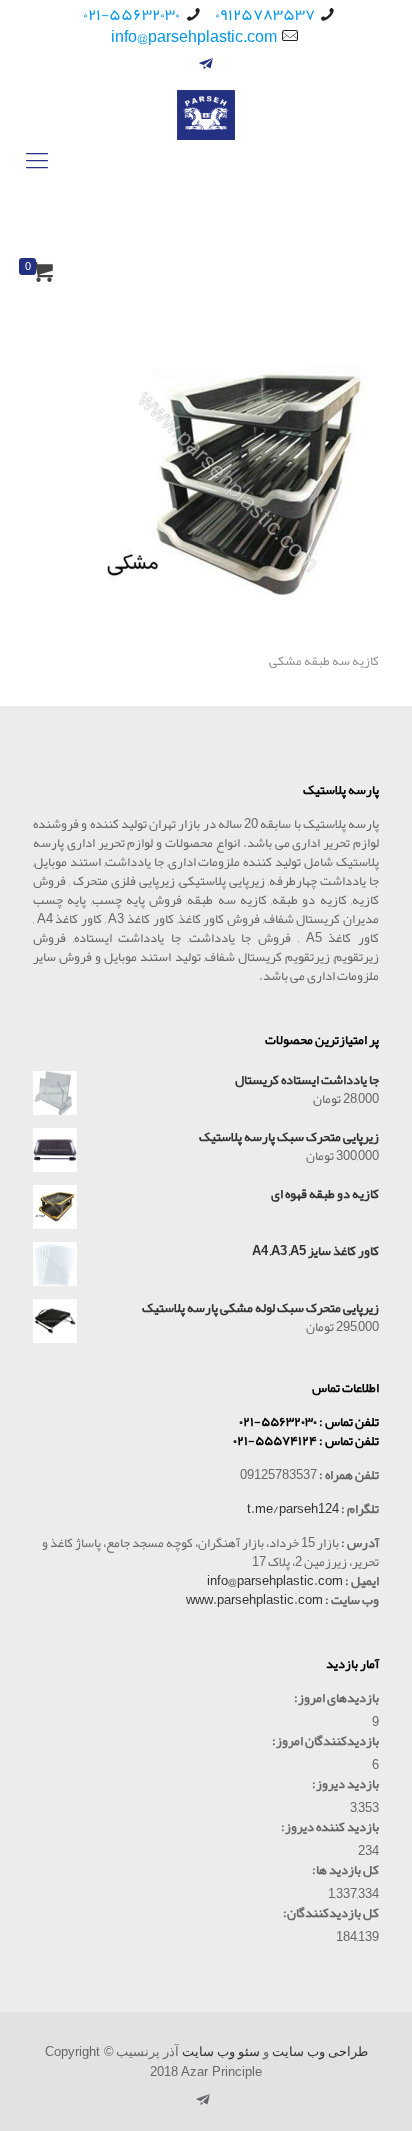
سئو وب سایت (221, 2051)
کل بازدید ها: (345, 1870)
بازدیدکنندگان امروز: (325, 1741)
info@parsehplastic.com (194, 37)
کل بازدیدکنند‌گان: (331, 1913)
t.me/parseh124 (293, 1509)
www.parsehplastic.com (254, 1600)
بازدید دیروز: (345, 1784)
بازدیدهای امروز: (336, 1698)
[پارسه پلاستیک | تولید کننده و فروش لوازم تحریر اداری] (206, 160)
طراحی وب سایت (320, 2051)
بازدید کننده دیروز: (330, 1827)
